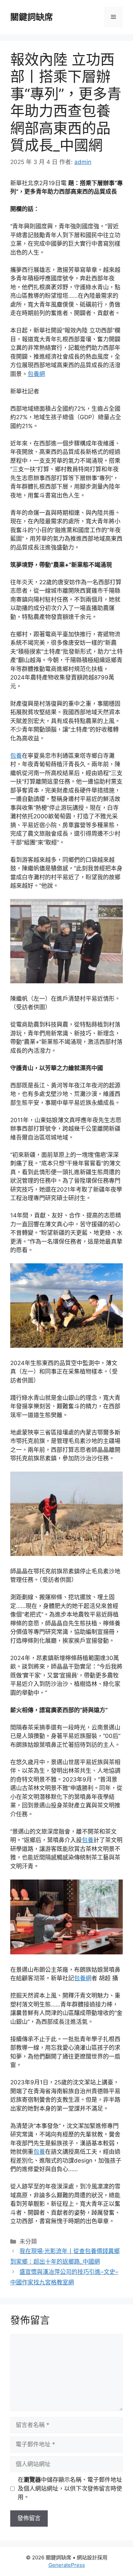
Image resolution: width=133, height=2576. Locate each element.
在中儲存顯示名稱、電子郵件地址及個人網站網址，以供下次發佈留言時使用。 (70, 2488)
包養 (16, 756)
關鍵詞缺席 (32, 17)
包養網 (36, 374)
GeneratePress (67, 2565)
